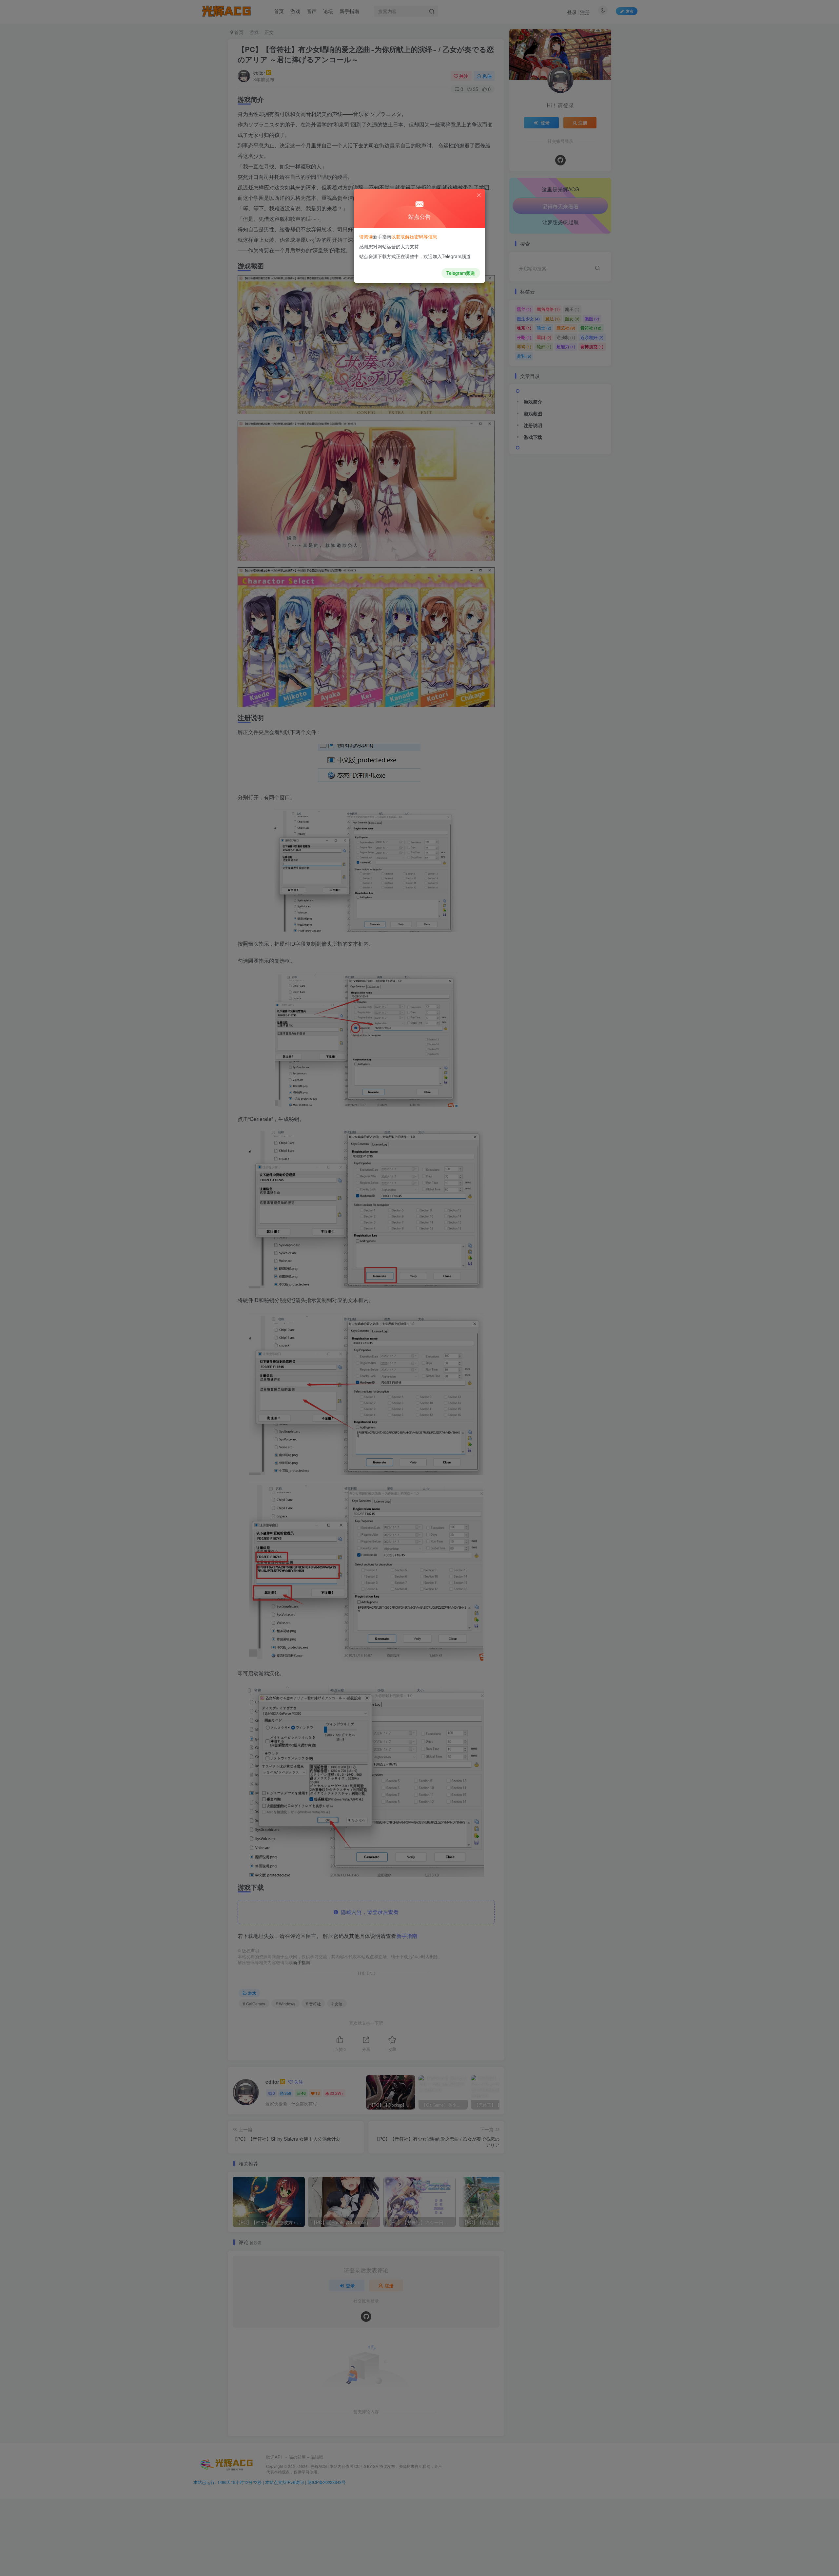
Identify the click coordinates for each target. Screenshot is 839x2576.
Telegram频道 (461, 273)
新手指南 (382, 237)
